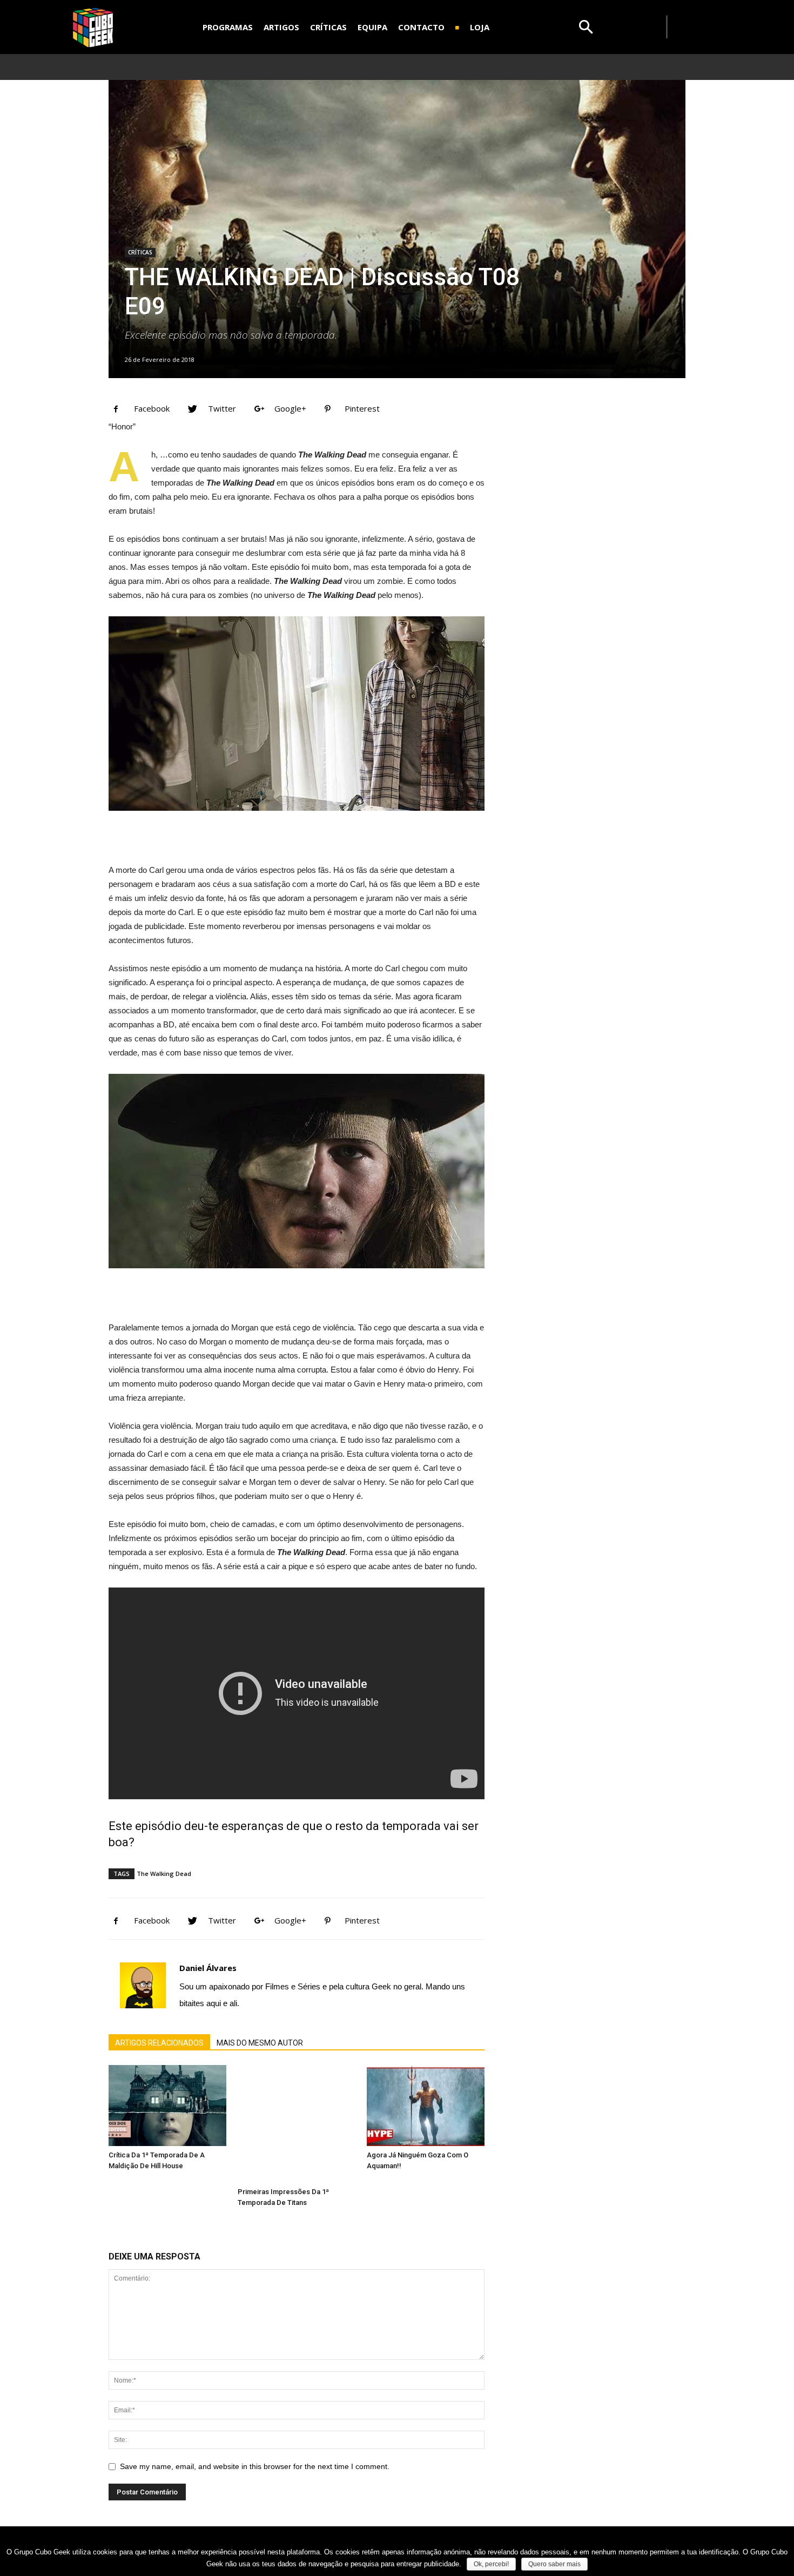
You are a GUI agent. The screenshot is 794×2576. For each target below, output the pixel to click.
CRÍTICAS (328, 27)
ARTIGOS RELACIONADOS (159, 2043)
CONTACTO (421, 27)
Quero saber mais (554, 2564)
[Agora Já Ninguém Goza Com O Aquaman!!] (426, 2106)
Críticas (140, 252)
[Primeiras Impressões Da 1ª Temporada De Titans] (297, 2124)
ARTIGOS (281, 27)
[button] (586, 27)
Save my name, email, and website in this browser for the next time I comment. (255, 2466)
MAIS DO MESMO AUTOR (260, 2043)
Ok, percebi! (491, 2564)
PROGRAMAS (228, 27)
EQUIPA (372, 27)
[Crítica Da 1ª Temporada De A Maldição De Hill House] (167, 2106)
